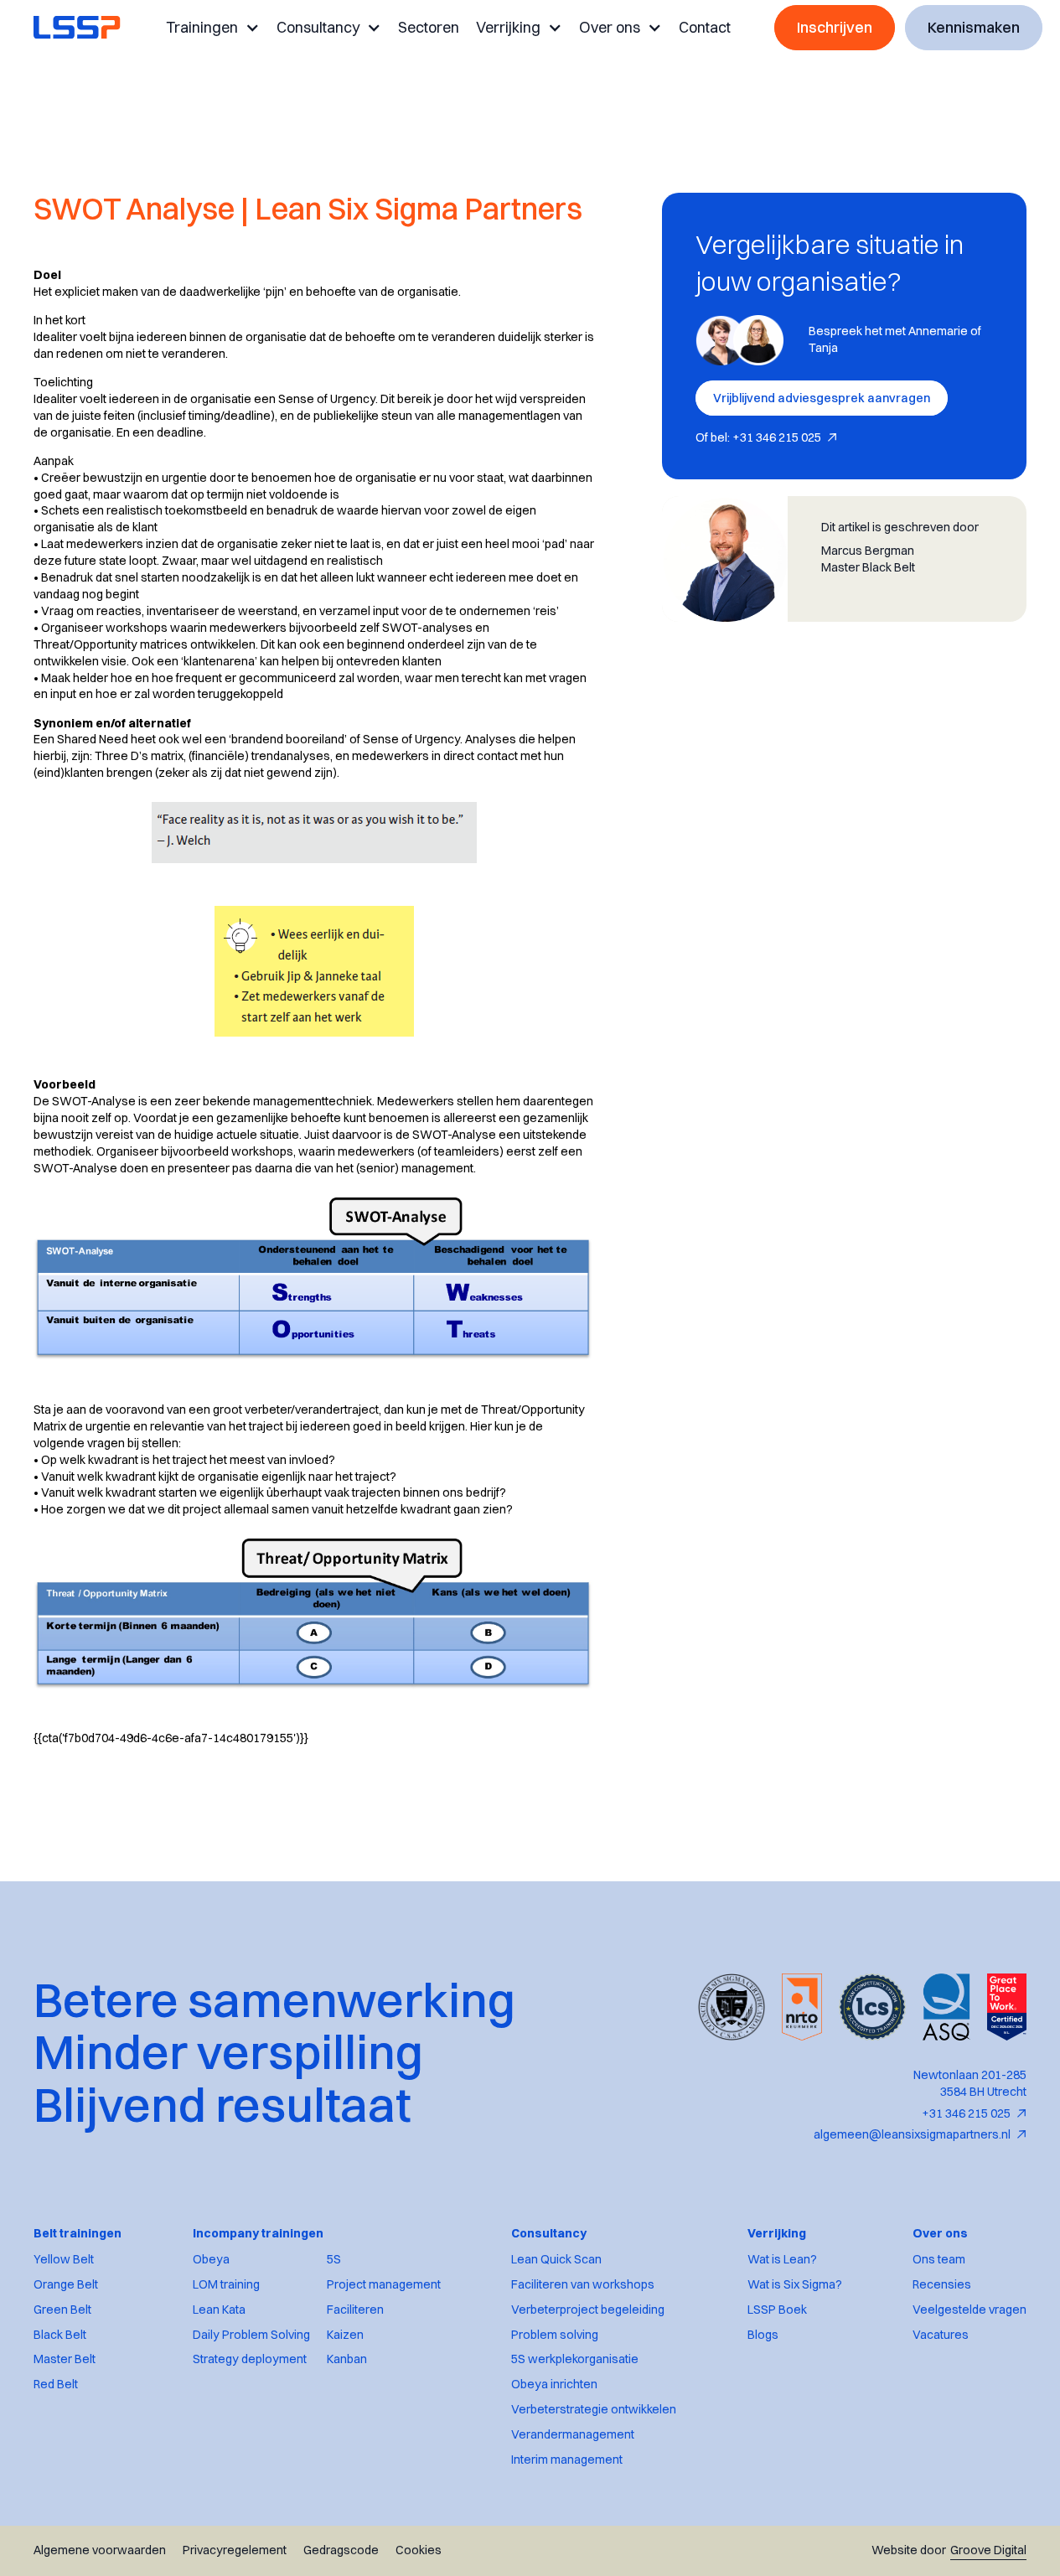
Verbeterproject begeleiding (588, 2310)
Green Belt (62, 2310)
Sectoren (429, 27)
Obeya (211, 2260)
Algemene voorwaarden (100, 2550)
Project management (384, 2285)
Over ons (610, 27)
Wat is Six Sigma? (795, 2285)
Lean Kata (219, 2310)
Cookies (419, 2550)
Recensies (942, 2285)
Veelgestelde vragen (970, 2310)
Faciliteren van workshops (583, 2285)
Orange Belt (66, 2285)
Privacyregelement (235, 2550)
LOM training (226, 2285)
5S (334, 2260)
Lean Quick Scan (556, 2260)
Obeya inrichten (554, 2385)
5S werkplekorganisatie (575, 2359)
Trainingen (202, 27)
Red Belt (56, 2385)
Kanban (347, 2359)
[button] (213, 28)
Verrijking (508, 27)
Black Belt (60, 2335)
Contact (705, 27)
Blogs (763, 2335)
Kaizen (345, 2335)
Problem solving (555, 2335)
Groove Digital (988, 2550)
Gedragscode (341, 2550)
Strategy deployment (250, 2359)
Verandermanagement (573, 2435)
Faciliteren (355, 2310)
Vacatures (941, 2335)
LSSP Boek (777, 2310)
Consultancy (318, 27)
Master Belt (65, 2359)
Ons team (939, 2260)
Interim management (567, 2460)
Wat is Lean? (782, 2260)
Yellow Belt (64, 2260)
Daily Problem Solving (251, 2335)
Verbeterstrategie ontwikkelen (594, 2410)
